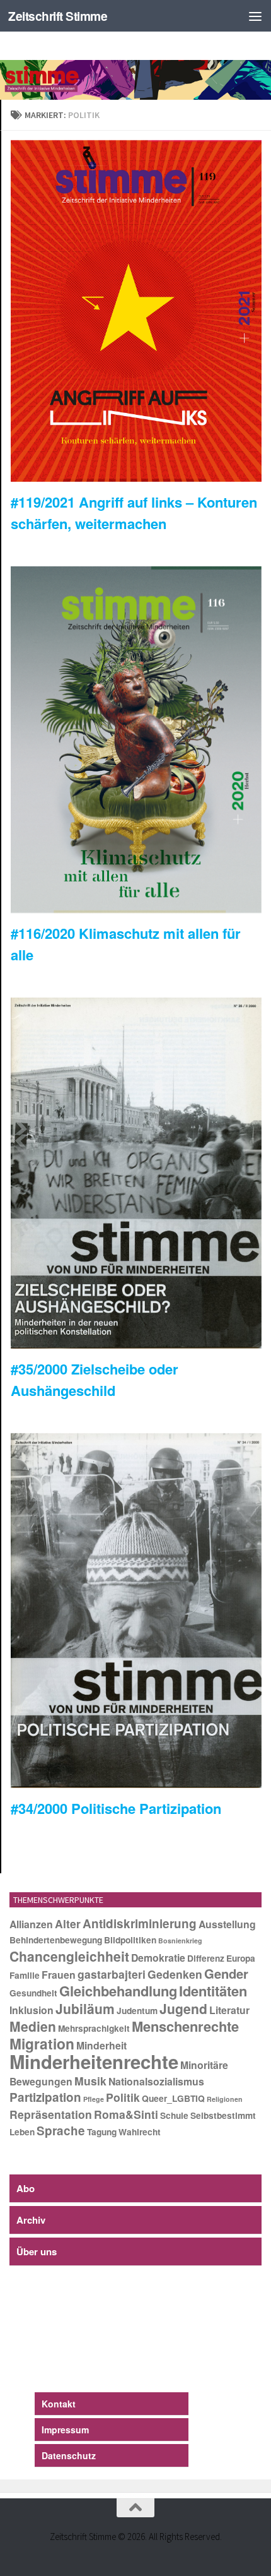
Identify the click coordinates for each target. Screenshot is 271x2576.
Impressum (65, 2430)
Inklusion (32, 2010)
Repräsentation (51, 2114)
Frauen (59, 1975)
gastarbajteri (112, 1974)
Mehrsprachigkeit (94, 2028)
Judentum (137, 2011)
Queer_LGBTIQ (173, 2098)
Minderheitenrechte (94, 2061)
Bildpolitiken (130, 1940)
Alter (68, 1923)
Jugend (183, 2008)
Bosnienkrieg (180, 1941)
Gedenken (175, 1974)
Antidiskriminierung (140, 1923)
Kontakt (59, 2404)
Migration (42, 2043)
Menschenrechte (185, 2026)
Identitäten (213, 1991)
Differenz (206, 1958)
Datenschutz (69, 2455)
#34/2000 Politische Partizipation (116, 1808)
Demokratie (158, 1958)
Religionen (225, 2099)
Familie (25, 1975)
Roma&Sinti (126, 2114)
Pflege (94, 2099)
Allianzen (31, 1924)
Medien (33, 2026)
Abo (26, 2188)
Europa (241, 1958)
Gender (226, 1973)
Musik (90, 2081)
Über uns (37, 2251)
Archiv (31, 2220)
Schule (174, 2115)
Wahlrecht (140, 2132)
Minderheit (101, 2045)
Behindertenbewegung (56, 1940)
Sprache (61, 2131)
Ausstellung (227, 1924)
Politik (123, 2097)
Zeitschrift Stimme (58, 16)
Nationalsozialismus (156, 2081)
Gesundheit (33, 1993)
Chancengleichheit (69, 1956)
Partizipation (45, 2097)
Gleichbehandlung (118, 1991)
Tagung (102, 2132)
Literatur (229, 2010)
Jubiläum (85, 2008)
